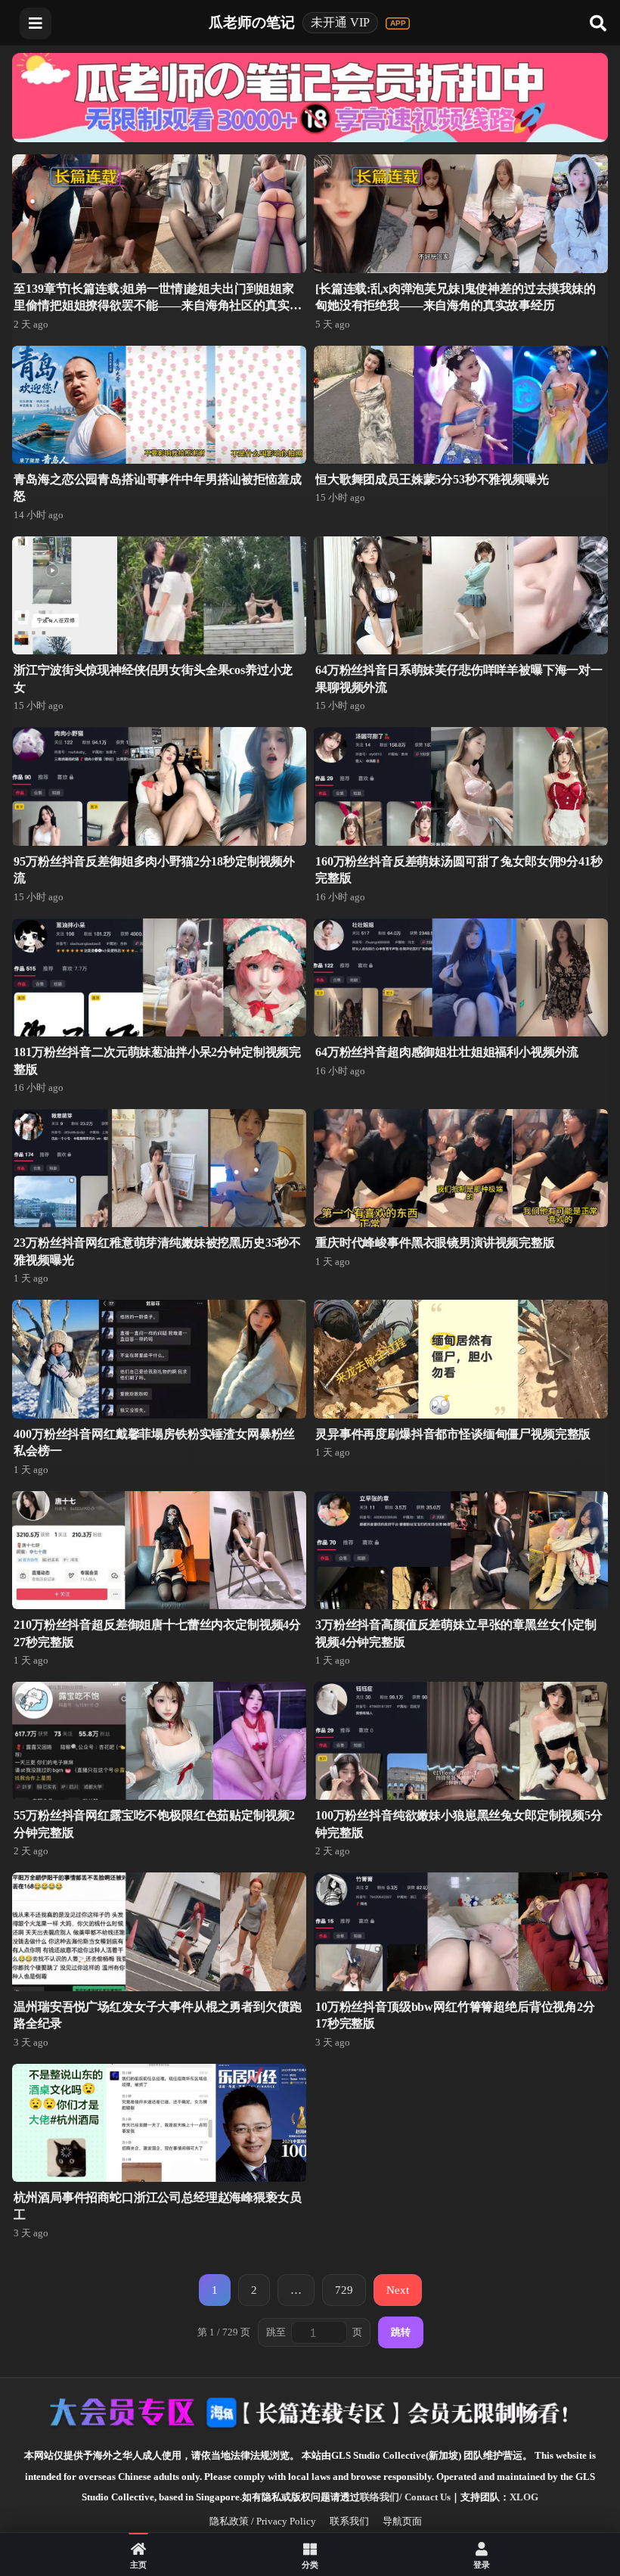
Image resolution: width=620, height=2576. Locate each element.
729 (344, 2290)
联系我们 (349, 2521)
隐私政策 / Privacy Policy (263, 2521)
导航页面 (402, 2521)
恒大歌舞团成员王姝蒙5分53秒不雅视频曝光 (432, 479)
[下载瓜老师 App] (398, 23)
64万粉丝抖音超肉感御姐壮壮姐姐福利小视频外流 (447, 1052)
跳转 (401, 2332)
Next (398, 2290)
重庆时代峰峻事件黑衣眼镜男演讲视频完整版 (435, 1243)
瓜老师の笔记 (252, 22)
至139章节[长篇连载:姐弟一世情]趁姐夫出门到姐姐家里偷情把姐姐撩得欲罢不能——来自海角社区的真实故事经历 (157, 306)
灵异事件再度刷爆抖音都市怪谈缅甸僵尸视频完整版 (453, 1434)
